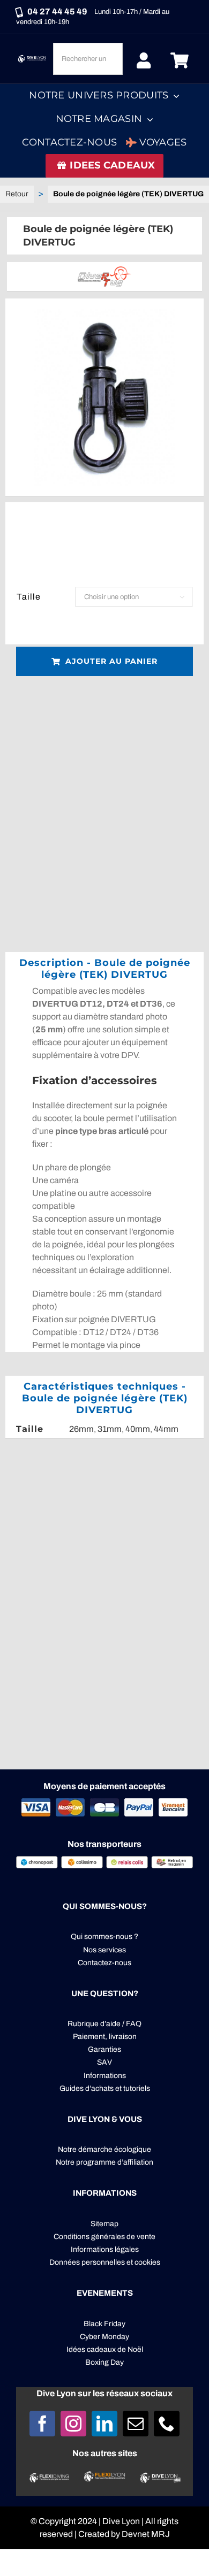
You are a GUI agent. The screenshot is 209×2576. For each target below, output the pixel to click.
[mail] (136, 2424)
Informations (105, 2076)
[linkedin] (104, 2424)
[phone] (167, 2424)
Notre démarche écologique (104, 2149)
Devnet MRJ (146, 2534)
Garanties (104, 2049)
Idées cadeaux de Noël (105, 2349)
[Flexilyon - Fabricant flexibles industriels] (104, 2477)
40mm (138, 1429)
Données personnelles (87, 2262)
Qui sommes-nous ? (104, 1937)
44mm (166, 1429)
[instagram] (73, 2424)
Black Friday (104, 2324)
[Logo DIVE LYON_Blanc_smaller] (33, 57)
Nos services (104, 1950)
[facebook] (42, 2424)
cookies (147, 2262)
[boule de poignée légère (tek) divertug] (104, 397)
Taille (29, 597)
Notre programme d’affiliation (104, 2162)
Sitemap (104, 2224)
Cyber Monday (104, 2337)
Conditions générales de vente (104, 2237)
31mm (110, 1429)
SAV (104, 2062)
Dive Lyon (121, 2521)
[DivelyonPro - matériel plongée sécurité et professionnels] (160, 2477)
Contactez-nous (104, 1963)
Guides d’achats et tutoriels (105, 2088)
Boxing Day (104, 2362)
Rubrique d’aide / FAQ (104, 2024)
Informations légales (105, 2249)
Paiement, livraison (105, 2037)
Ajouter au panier (111, 661)
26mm (81, 1429)
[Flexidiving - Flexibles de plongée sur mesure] (49, 2477)
